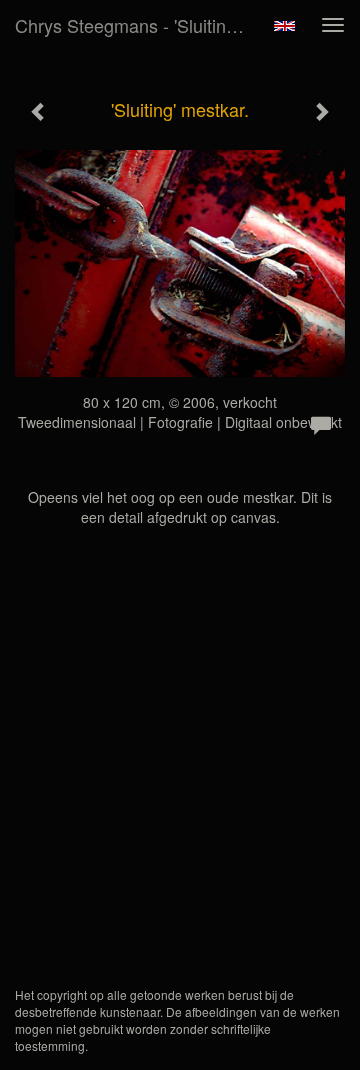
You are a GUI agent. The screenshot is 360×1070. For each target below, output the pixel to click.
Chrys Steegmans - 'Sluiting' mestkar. (138, 25)
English (284, 26)
